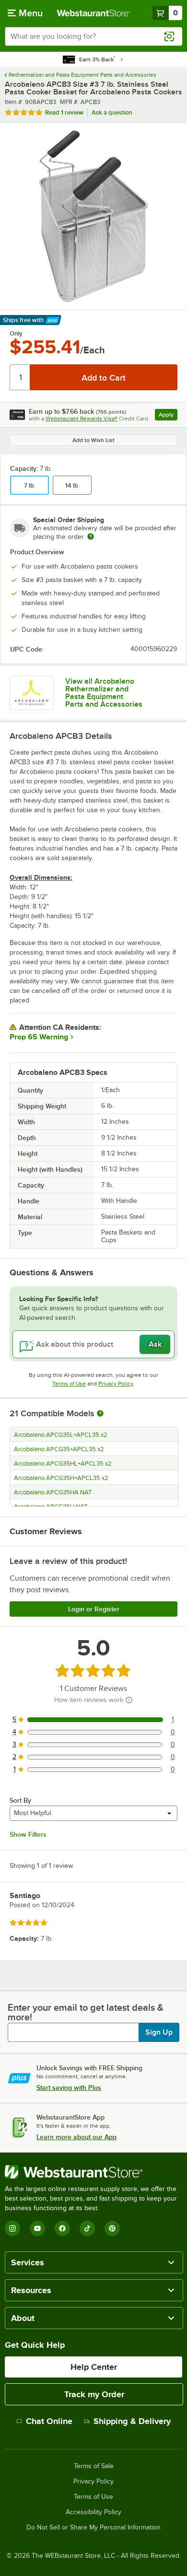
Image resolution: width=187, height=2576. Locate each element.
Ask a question (112, 112)
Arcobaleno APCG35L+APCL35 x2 (61, 1435)
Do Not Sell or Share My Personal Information (93, 2528)
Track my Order (94, 2394)
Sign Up (159, 2032)
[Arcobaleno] (32, 693)
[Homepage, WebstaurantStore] (94, 13)
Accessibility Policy (93, 2512)
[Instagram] (12, 2228)
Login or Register (94, 1609)
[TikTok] (87, 2228)
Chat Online (49, 2421)
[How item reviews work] (129, 1700)
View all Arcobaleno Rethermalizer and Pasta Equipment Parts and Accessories (104, 693)
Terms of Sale (94, 2466)
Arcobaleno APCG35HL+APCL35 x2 (63, 1464)
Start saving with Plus (69, 2087)
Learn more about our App (76, 2137)
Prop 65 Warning (39, 1037)
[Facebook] (62, 2228)
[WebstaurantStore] (93, 2172)
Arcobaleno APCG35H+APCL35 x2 (61, 1478)
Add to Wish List (93, 440)
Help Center (94, 2367)
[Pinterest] (112, 2228)
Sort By (20, 1800)
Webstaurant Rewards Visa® (82, 419)
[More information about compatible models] (100, 1414)
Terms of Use (69, 1384)
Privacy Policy (116, 1384)
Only (16, 334)
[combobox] (93, 36)
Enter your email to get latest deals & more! (86, 2012)
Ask (155, 1344)
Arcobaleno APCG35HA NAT (53, 1492)
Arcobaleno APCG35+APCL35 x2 (59, 1449)
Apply (168, 416)
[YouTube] (37, 2228)
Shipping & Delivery (132, 2421)
